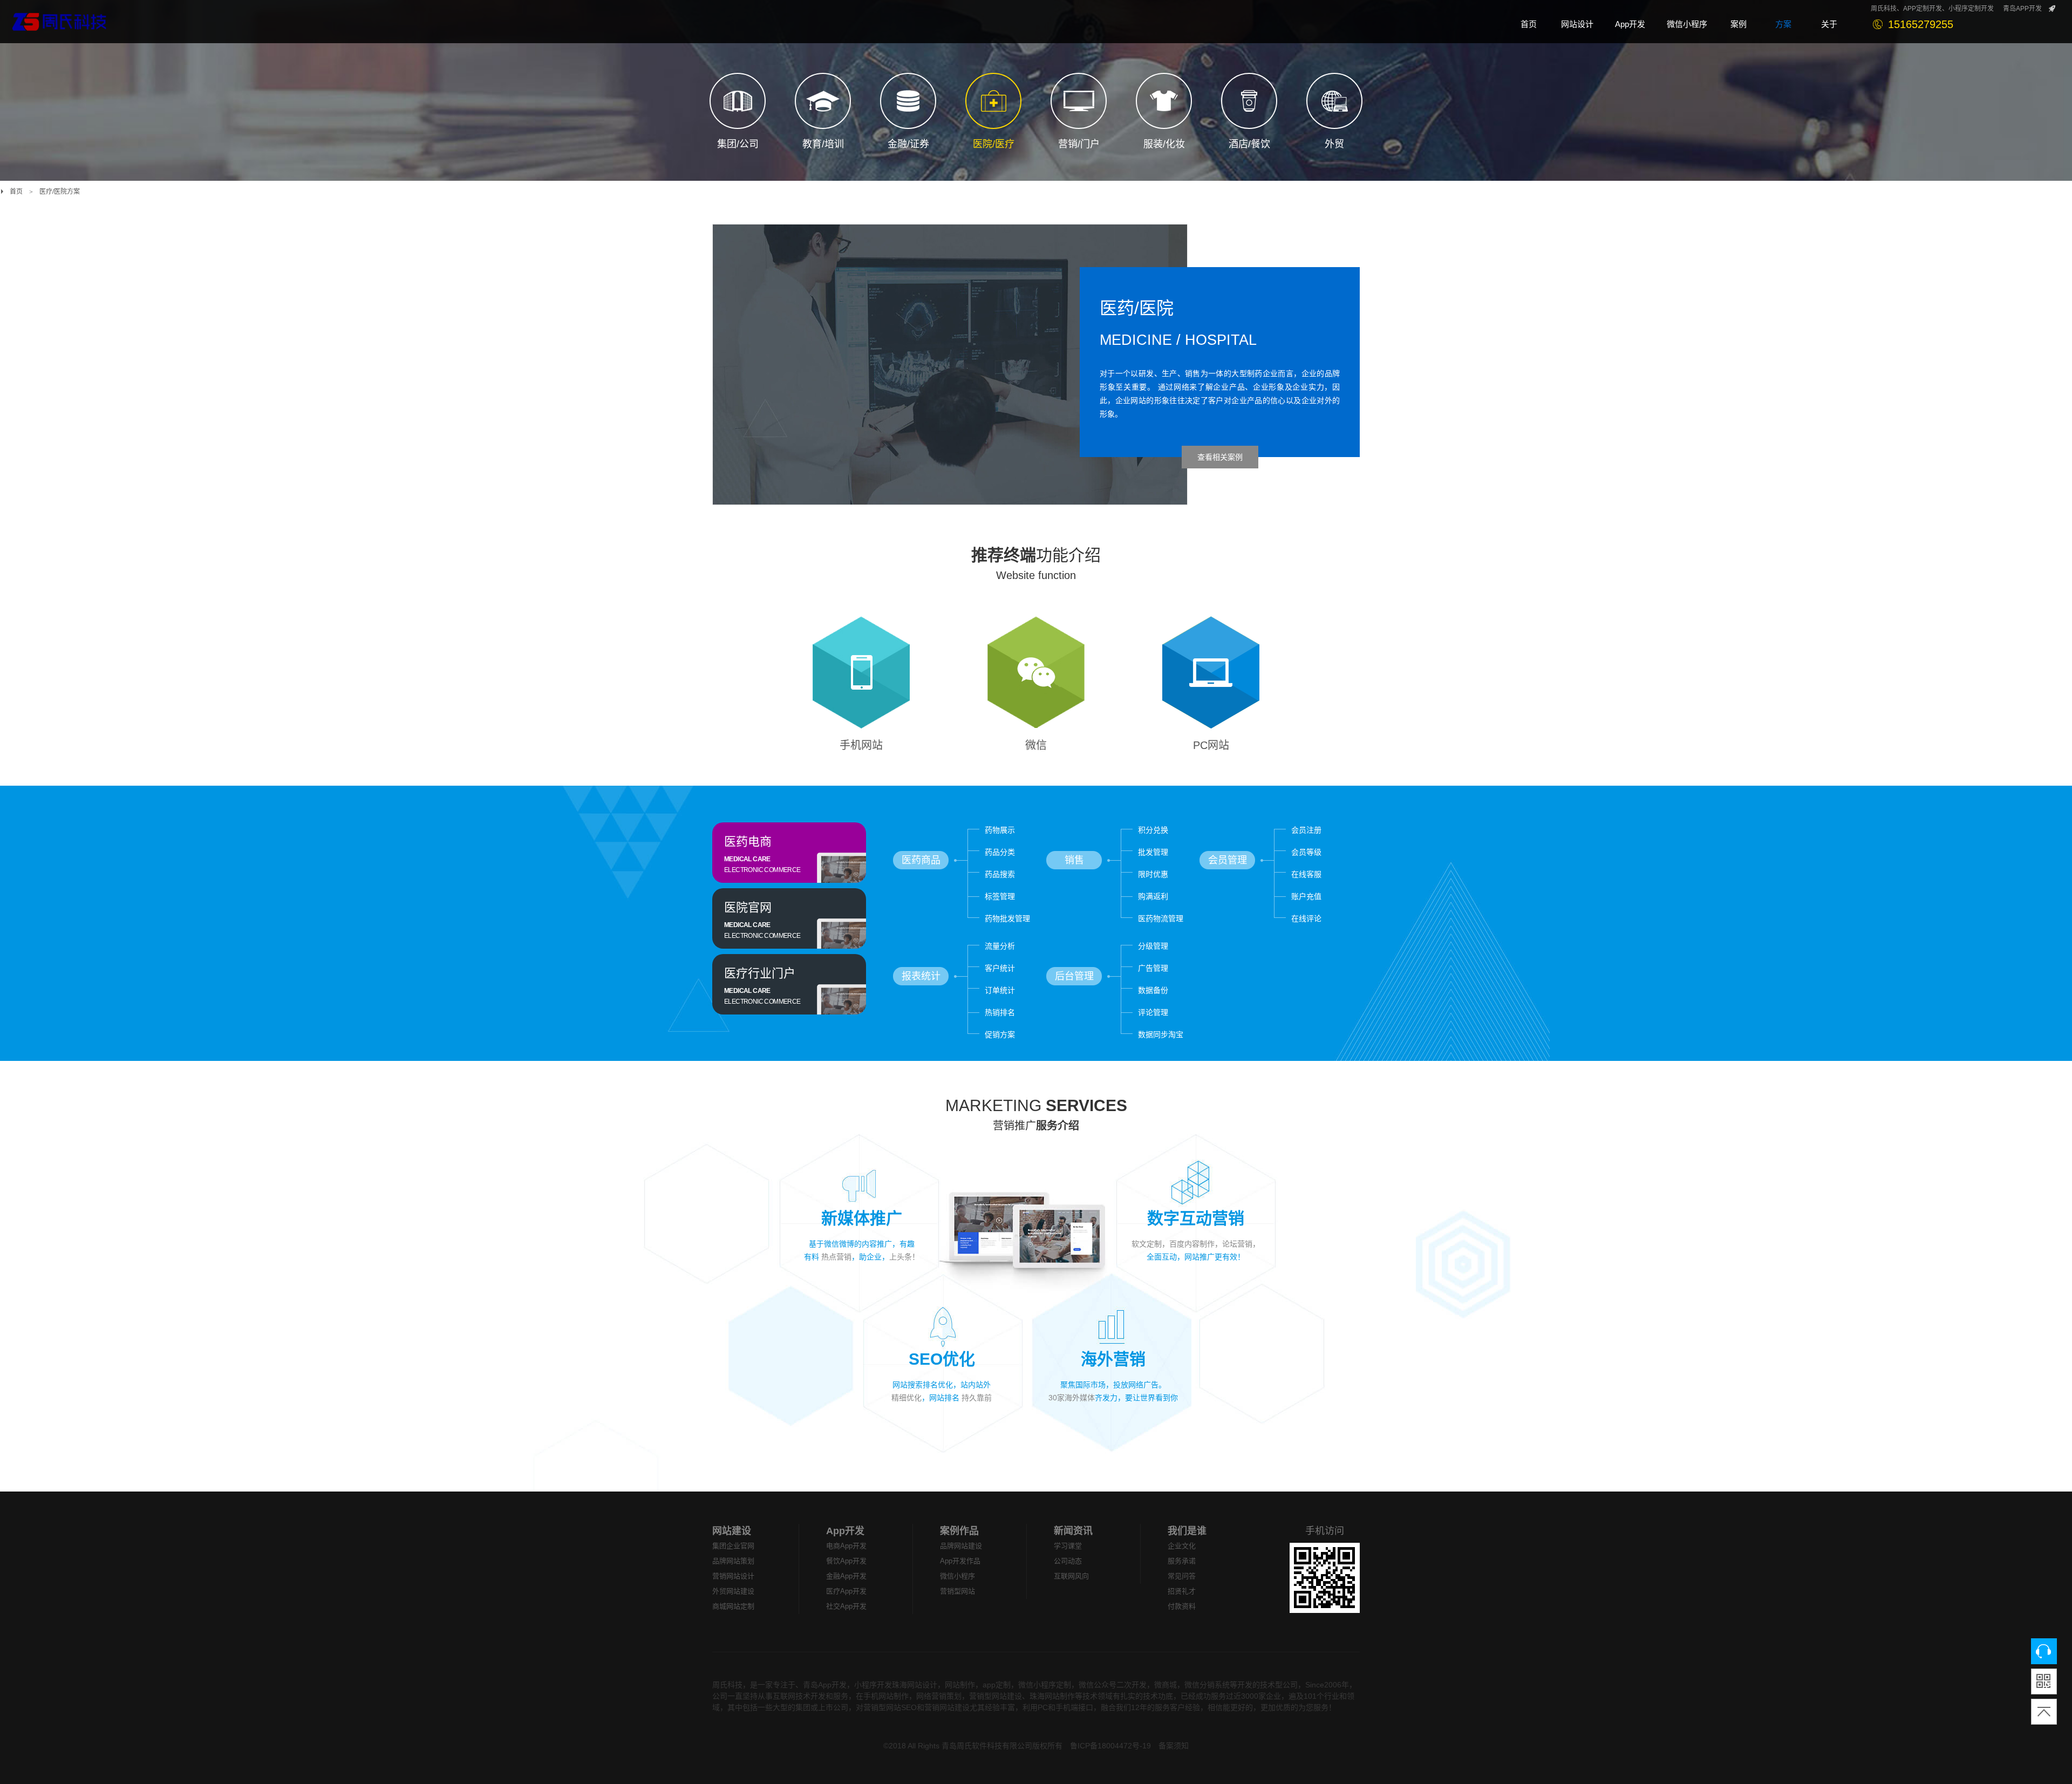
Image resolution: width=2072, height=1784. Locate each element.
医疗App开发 (846, 1591)
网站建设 (732, 1531)
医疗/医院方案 (60, 192)
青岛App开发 (825, 1685)
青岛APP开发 (2022, 9)
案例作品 (959, 1531)
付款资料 (1182, 1606)
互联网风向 (1071, 1576)
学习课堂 (1068, 1546)
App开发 (845, 1531)
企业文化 (1182, 1546)
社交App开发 (846, 1606)
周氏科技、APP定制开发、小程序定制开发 (1932, 9)
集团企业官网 (733, 1546)
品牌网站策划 (733, 1561)
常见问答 (1182, 1576)
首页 (16, 192)
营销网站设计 (733, 1576)
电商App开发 (846, 1546)
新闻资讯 (1073, 1531)
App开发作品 (960, 1561)
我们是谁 (1187, 1531)
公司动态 (1068, 1561)
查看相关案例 (1220, 457)
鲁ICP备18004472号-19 (1110, 1746)
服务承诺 (1182, 1561)
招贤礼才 (1182, 1591)
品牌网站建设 (961, 1546)
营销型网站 (957, 1591)
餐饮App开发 (846, 1561)
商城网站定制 (733, 1606)
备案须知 (1174, 1746)
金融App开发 (846, 1576)
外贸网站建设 (733, 1591)
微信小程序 (957, 1576)
